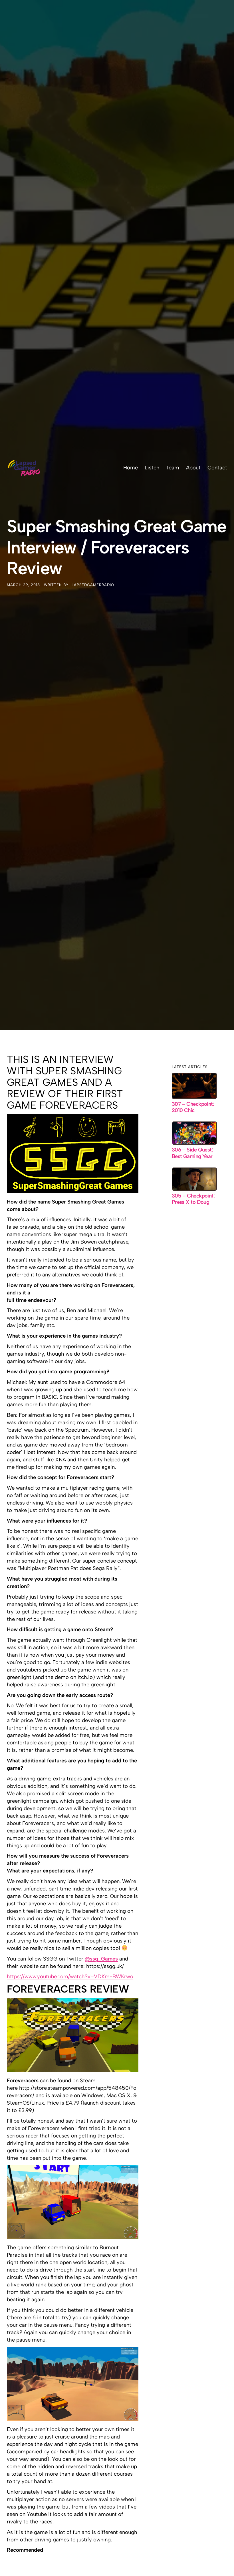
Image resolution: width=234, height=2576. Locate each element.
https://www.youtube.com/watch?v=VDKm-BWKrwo (70, 1976)
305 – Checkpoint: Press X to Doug (193, 1199)
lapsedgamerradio (93, 585)
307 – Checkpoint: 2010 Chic (193, 1107)
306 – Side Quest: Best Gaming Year (192, 1153)
